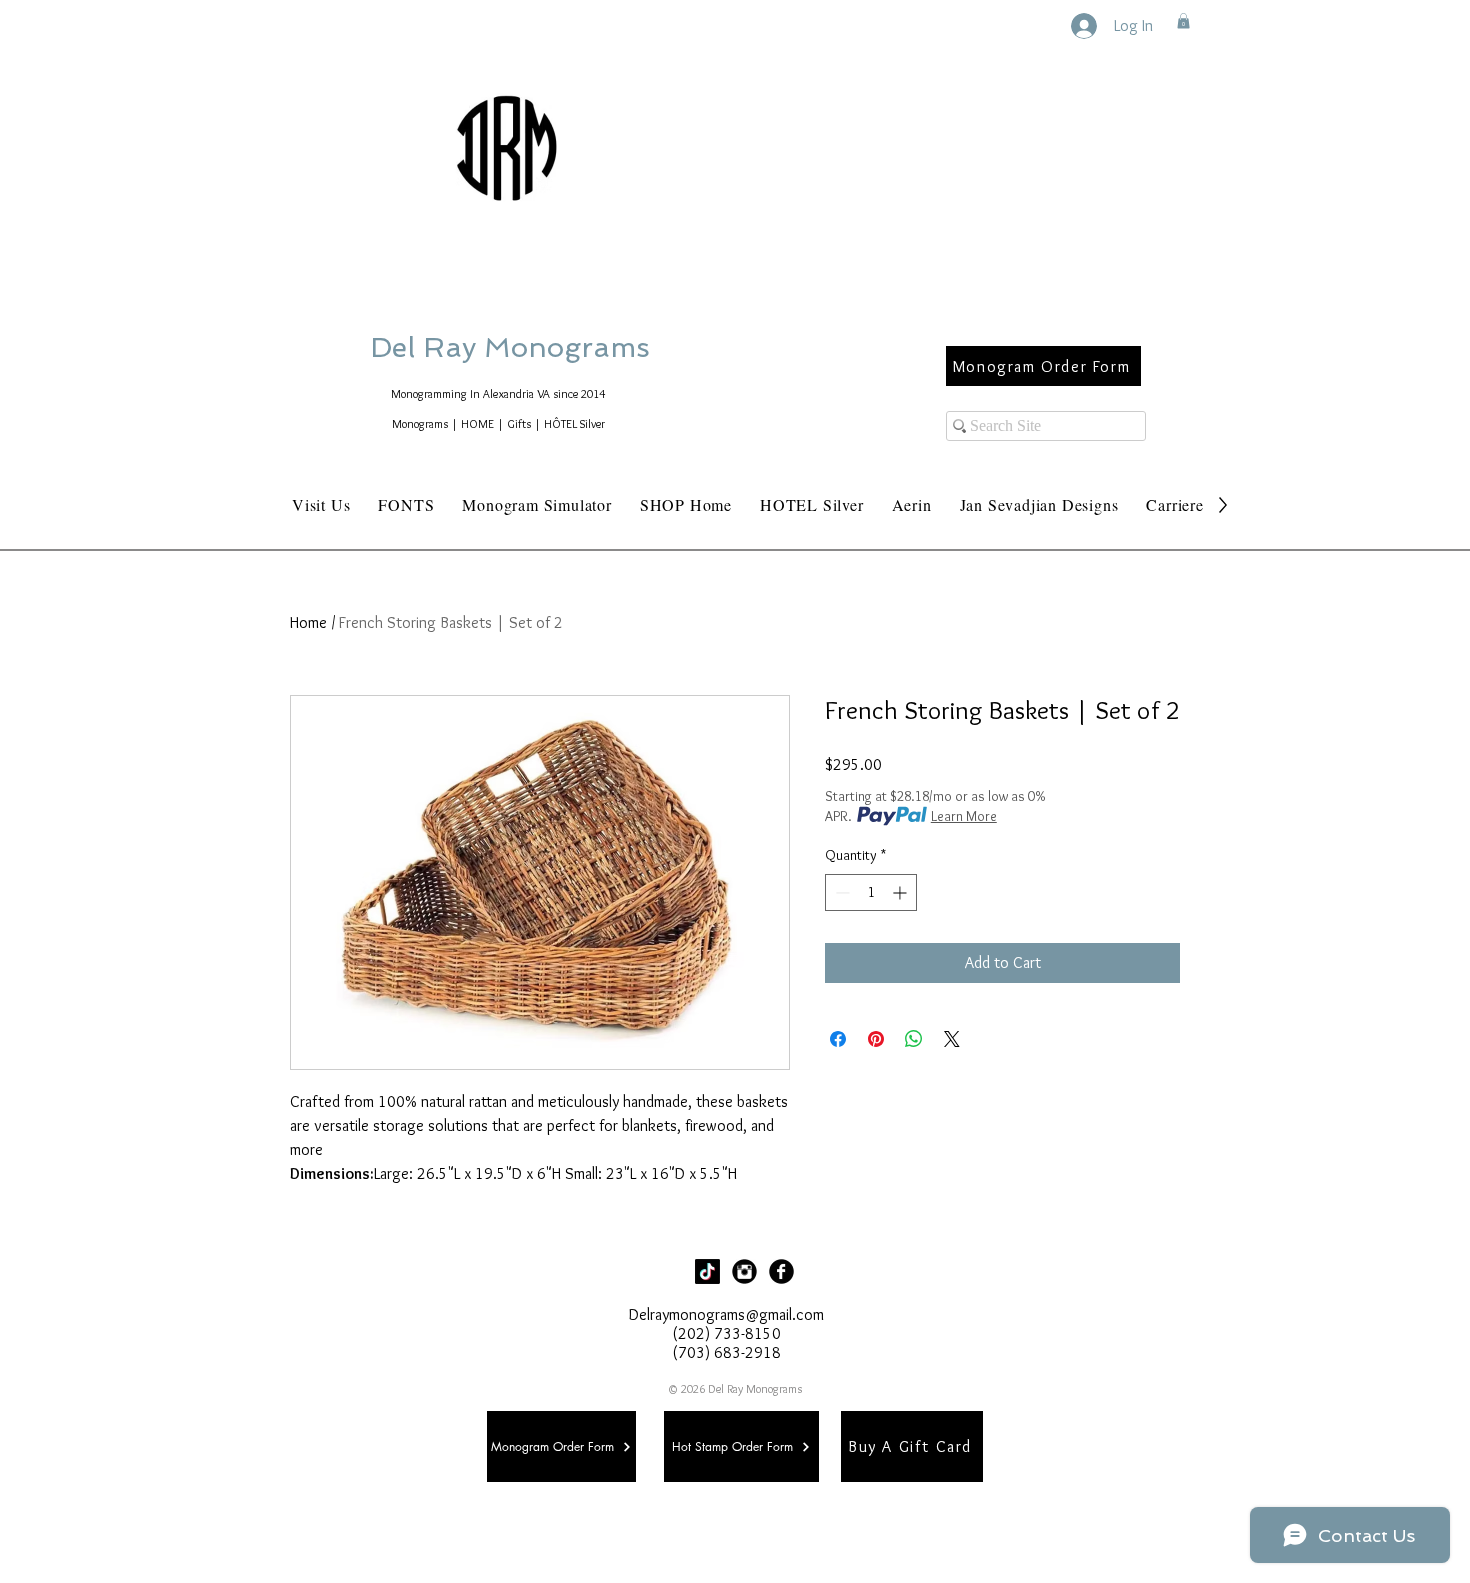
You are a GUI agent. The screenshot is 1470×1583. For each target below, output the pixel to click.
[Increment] (901, 892)
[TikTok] (707, 1271)
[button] (1183, 21)
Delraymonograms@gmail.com (726, 1314)
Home (308, 622)
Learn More (964, 816)
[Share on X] (952, 1039)
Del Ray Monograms (574, 347)
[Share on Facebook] (838, 1039)
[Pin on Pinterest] (876, 1039)
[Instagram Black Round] (744, 1271)
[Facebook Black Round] (781, 1271)
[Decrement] (840, 892)
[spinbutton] (871, 892)
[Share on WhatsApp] (914, 1039)
